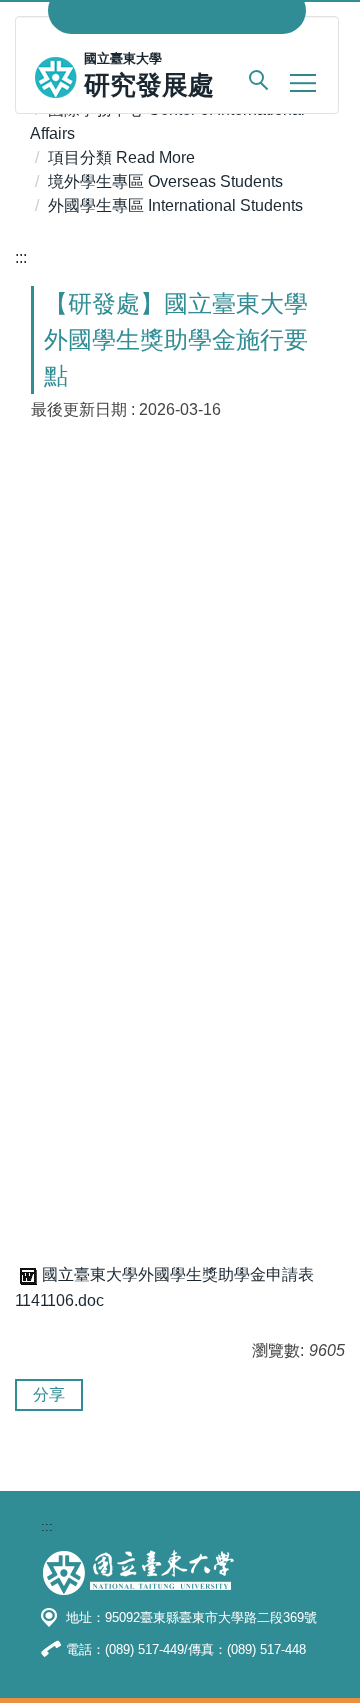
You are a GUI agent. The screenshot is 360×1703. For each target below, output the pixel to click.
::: (21, 257)
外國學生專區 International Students (175, 205)
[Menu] (303, 82)
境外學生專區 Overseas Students (165, 181)
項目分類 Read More (121, 157)
